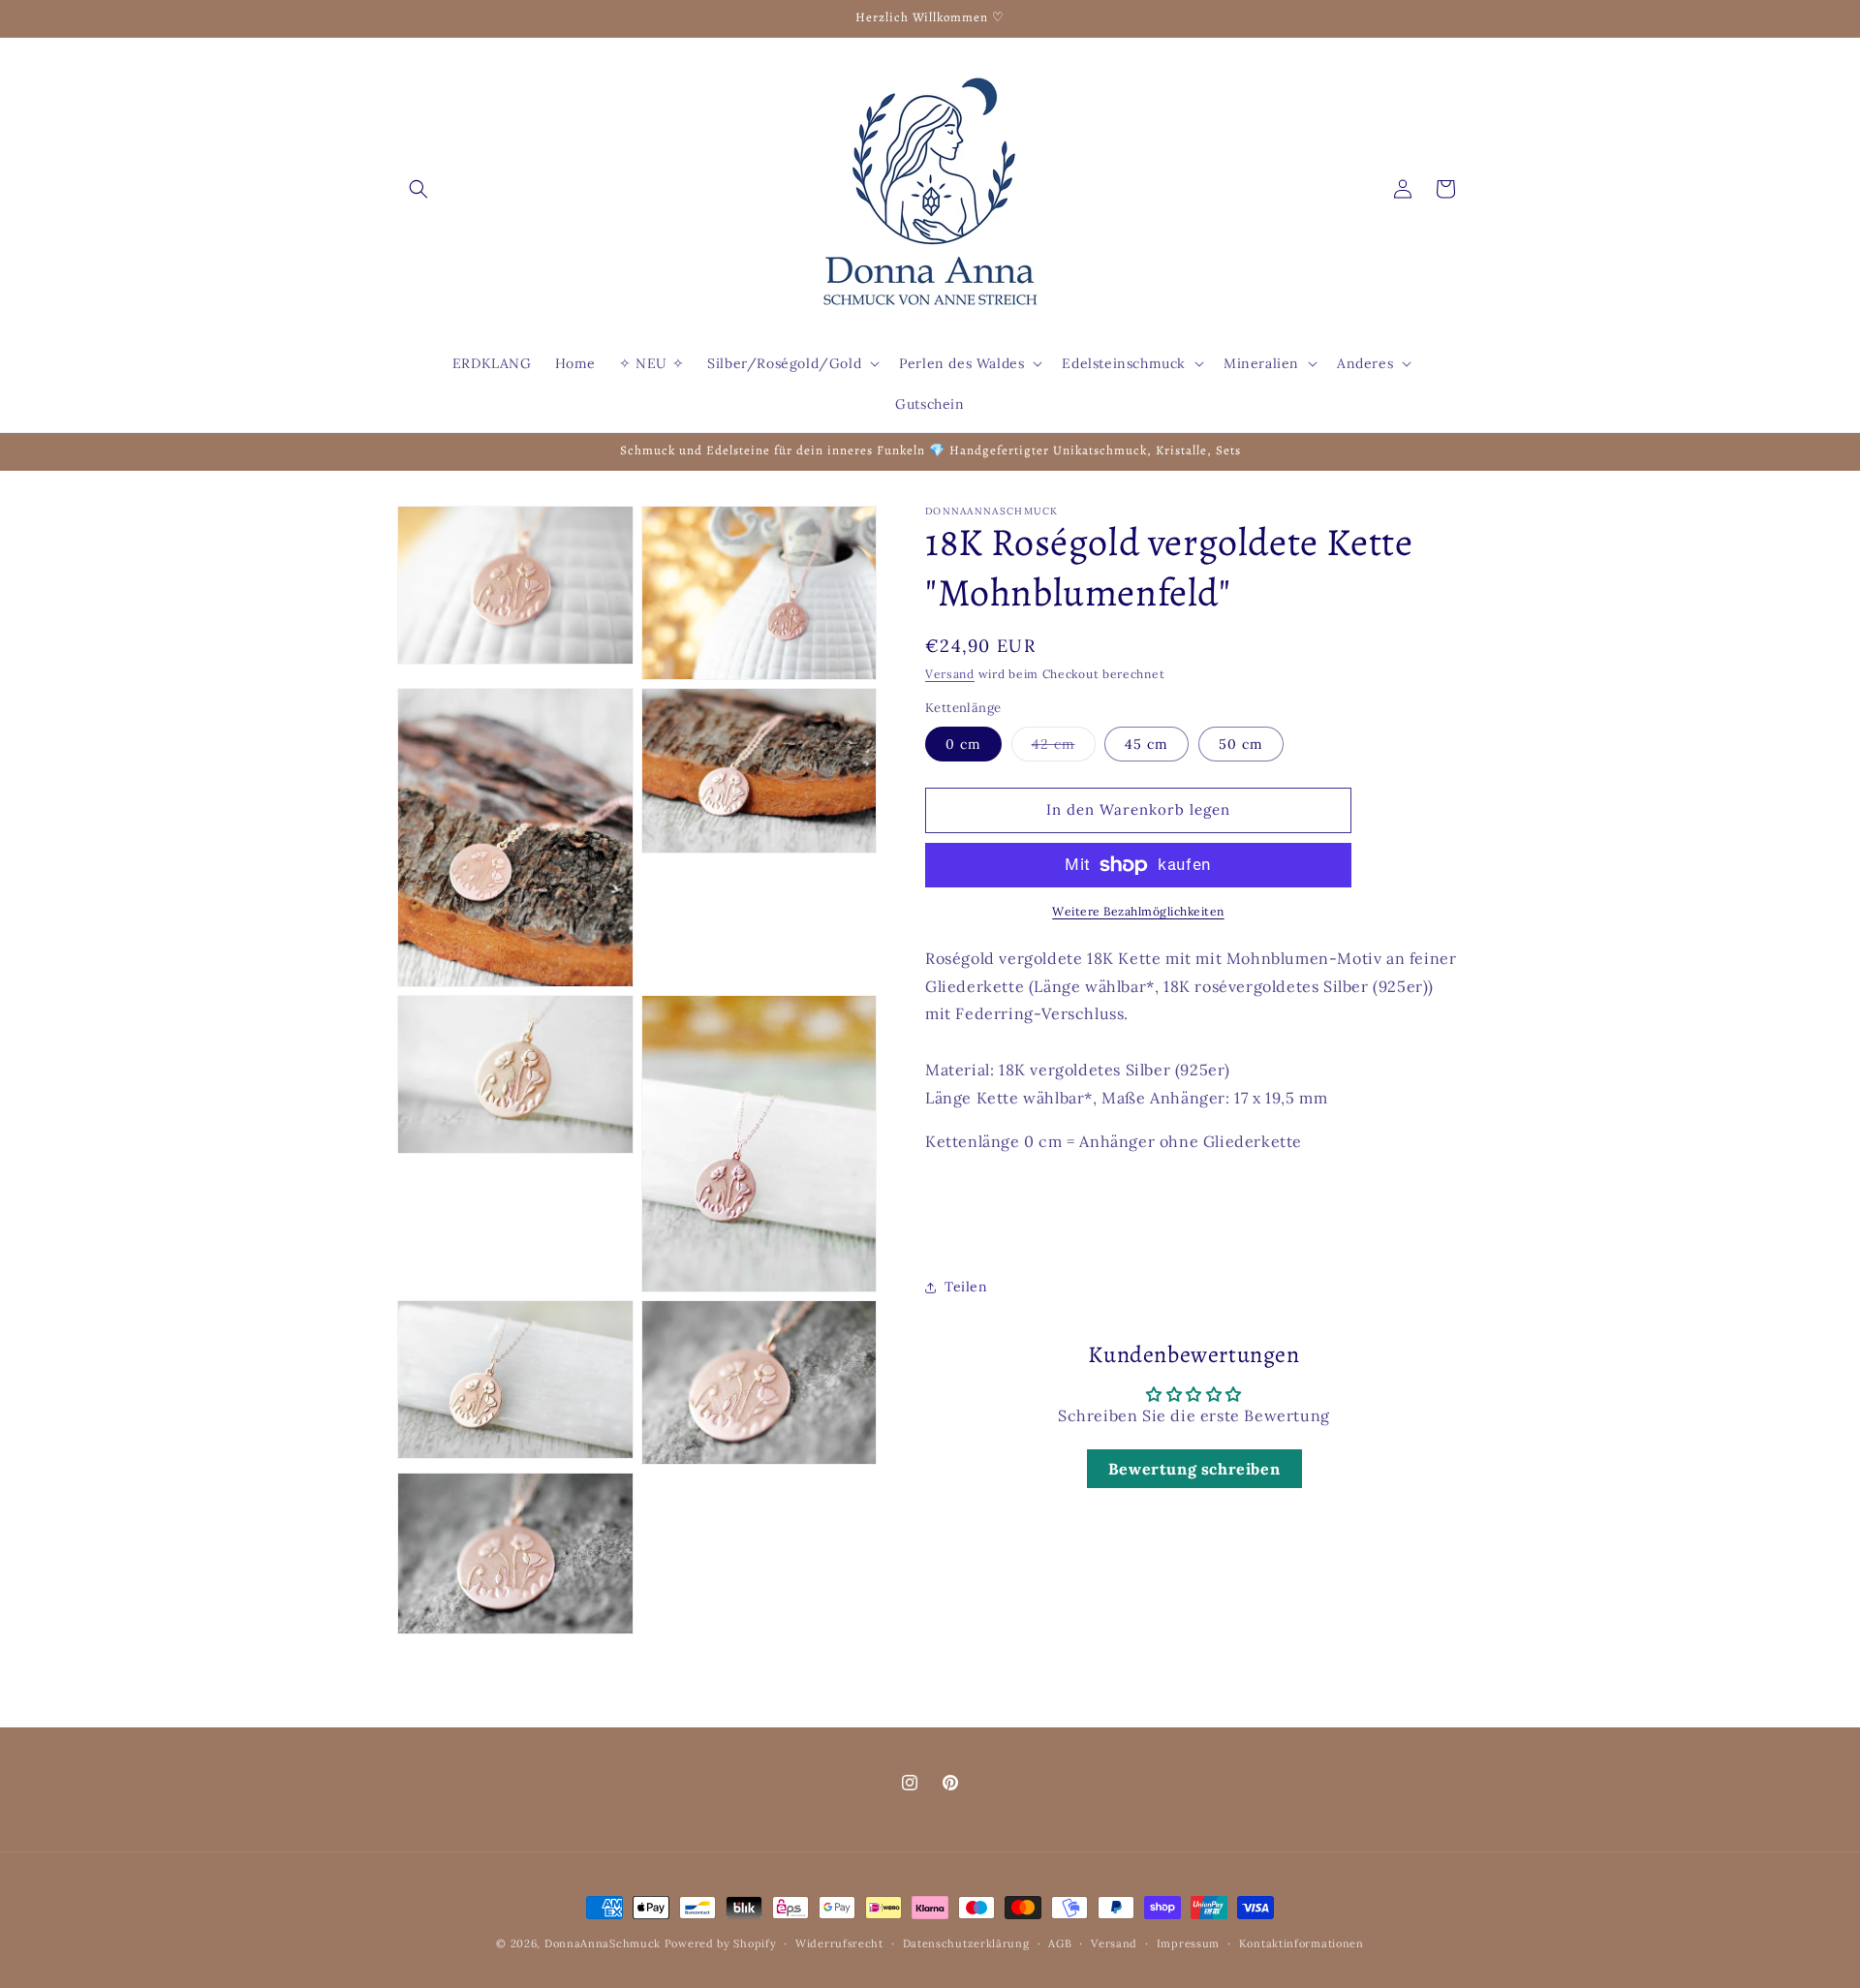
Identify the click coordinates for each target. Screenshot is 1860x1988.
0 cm (963, 744)
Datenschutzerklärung (966, 1943)
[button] (418, 189)
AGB (1060, 1943)
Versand (950, 674)
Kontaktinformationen (1302, 1943)
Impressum (1188, 1943)
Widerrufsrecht (839, 1943)
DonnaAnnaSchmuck (603, 1943)
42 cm (1064, 748)
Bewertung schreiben (1194, 1469)
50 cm (1241, 744)
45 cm (1147, 744)
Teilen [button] (966, 1287)
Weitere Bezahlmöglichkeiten (1138, 911)
